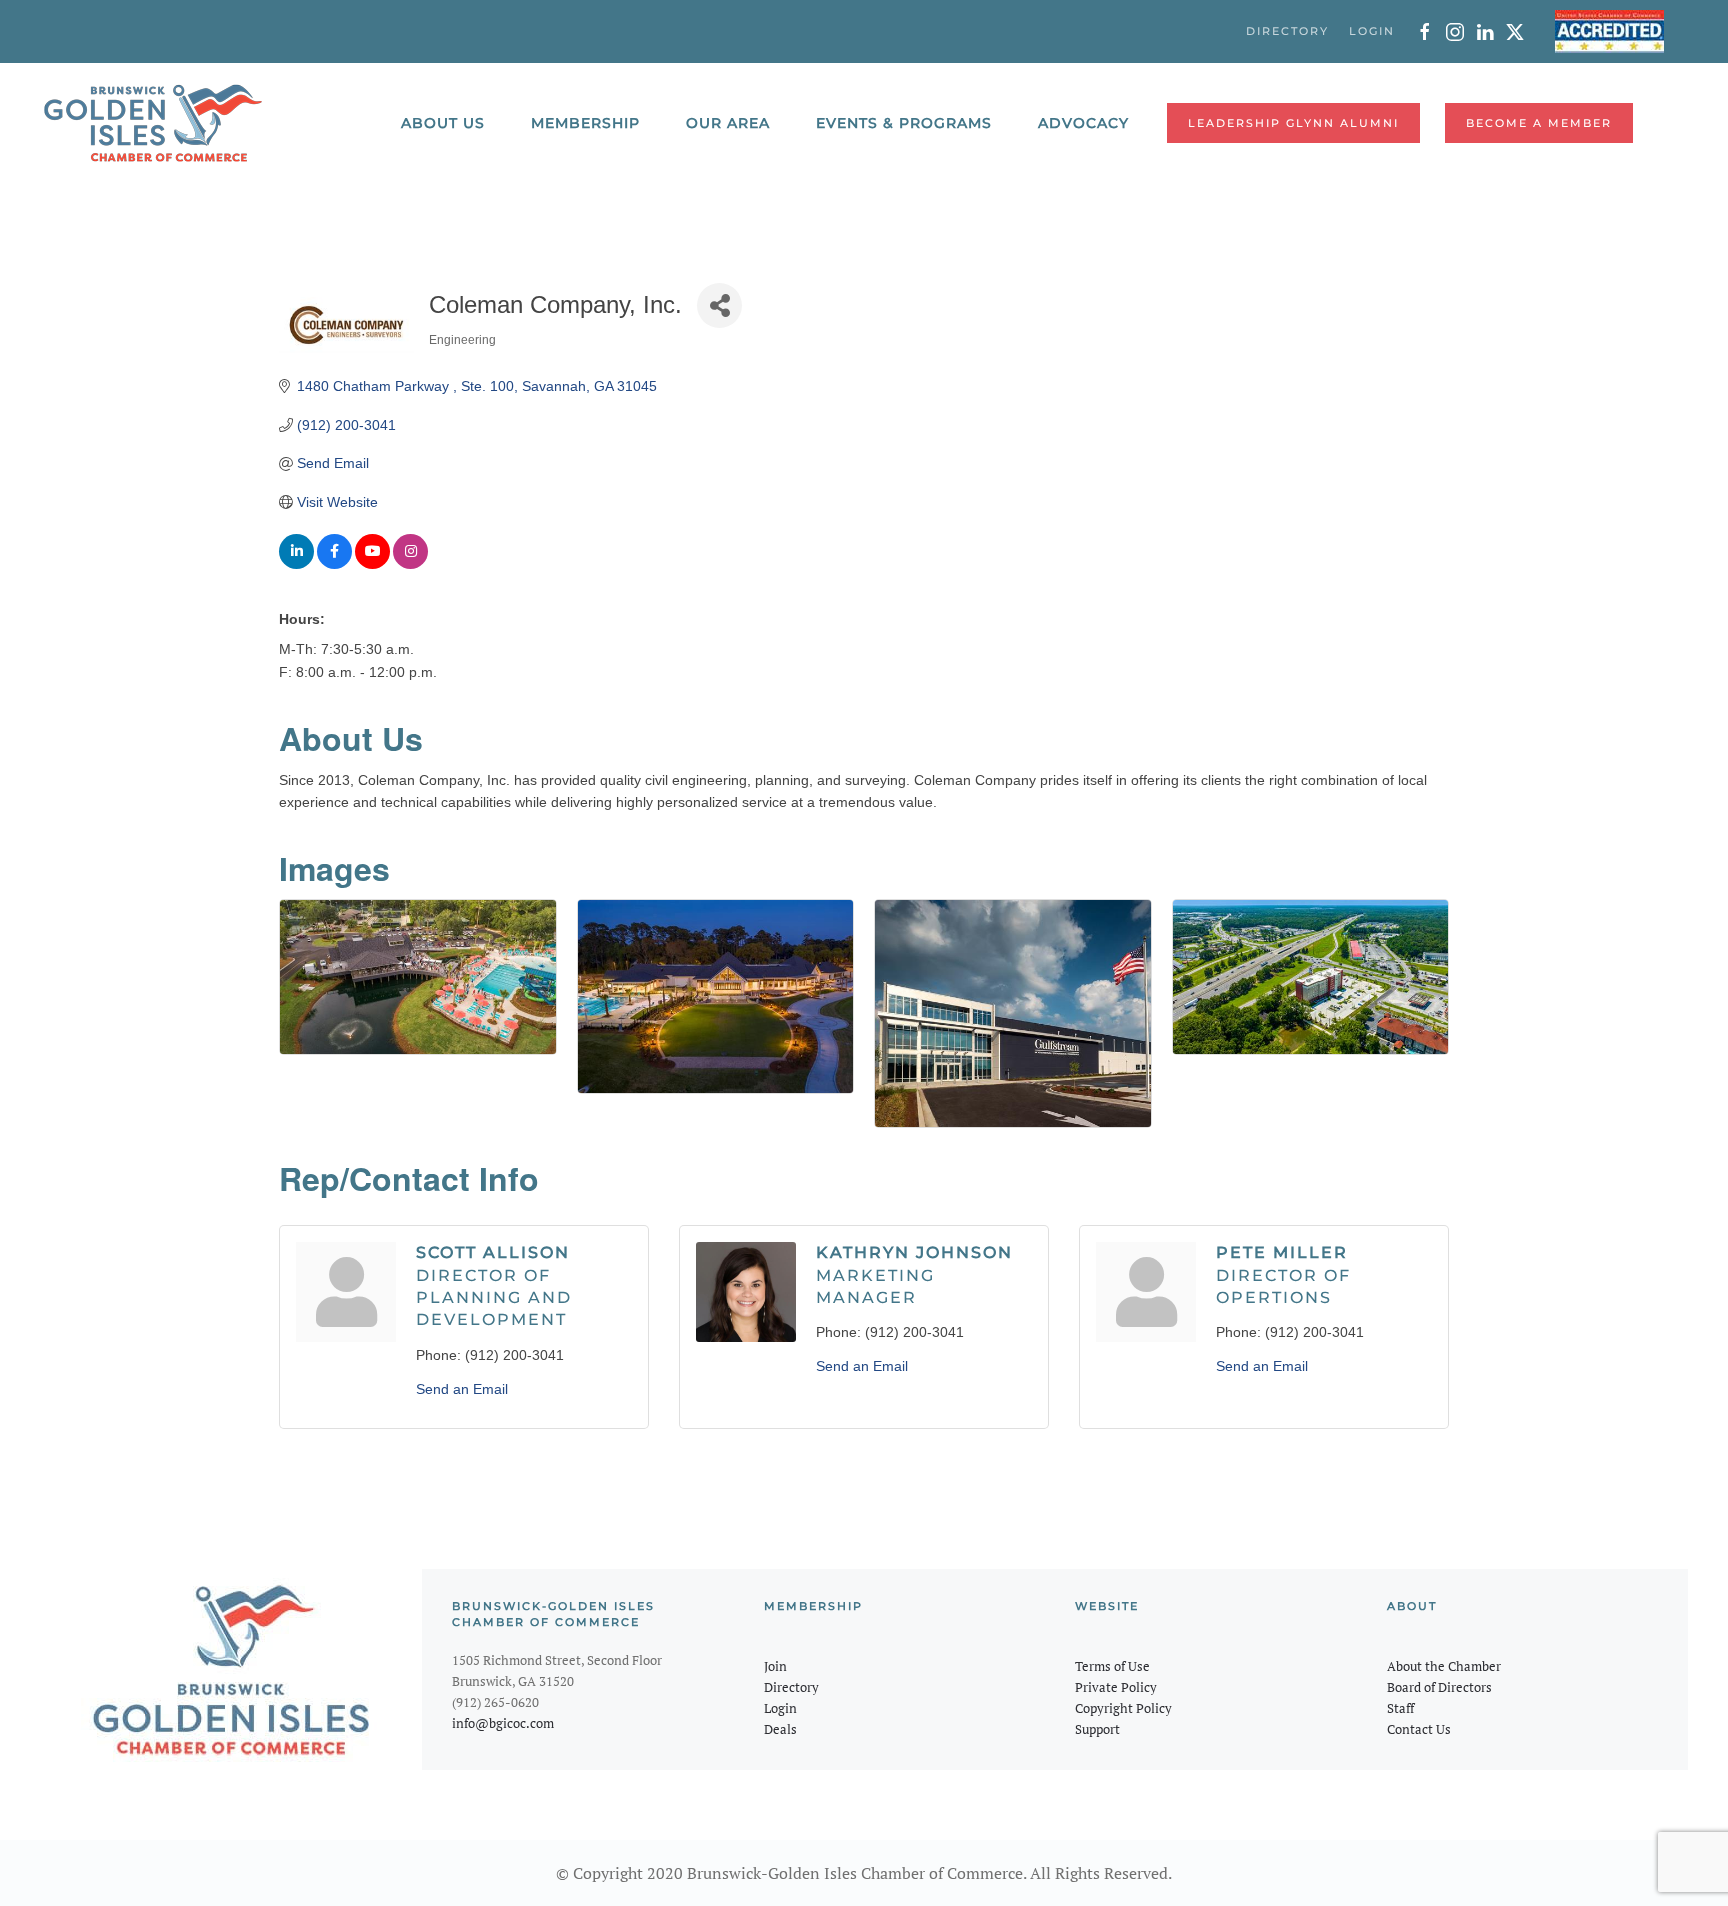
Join (775, 1666)
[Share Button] (719, 305)
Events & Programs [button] (904, 123)
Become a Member (1539, 123)
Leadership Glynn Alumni (1293, 123)
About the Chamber (1444, 1666)
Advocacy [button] (1083, 123)
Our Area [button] (728, 123)
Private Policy (1116, 1687)
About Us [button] (443, 123)
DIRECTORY (1287, 31)
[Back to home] (153, 123)
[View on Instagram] (410, 564)
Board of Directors (1439, 1687)
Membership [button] (585, 123)
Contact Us (1419, 1729)
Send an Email (462, 1389)
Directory (791, 1687)
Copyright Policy (1123, 1708)
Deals (780, 1729)
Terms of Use (1112, 1666)
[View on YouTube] (372, 564)
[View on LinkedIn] (296, 564)
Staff (1400, 1708)
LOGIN (1372, 31)
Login (780, 1708)
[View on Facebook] (334, 564)
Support (1097, 1729)
